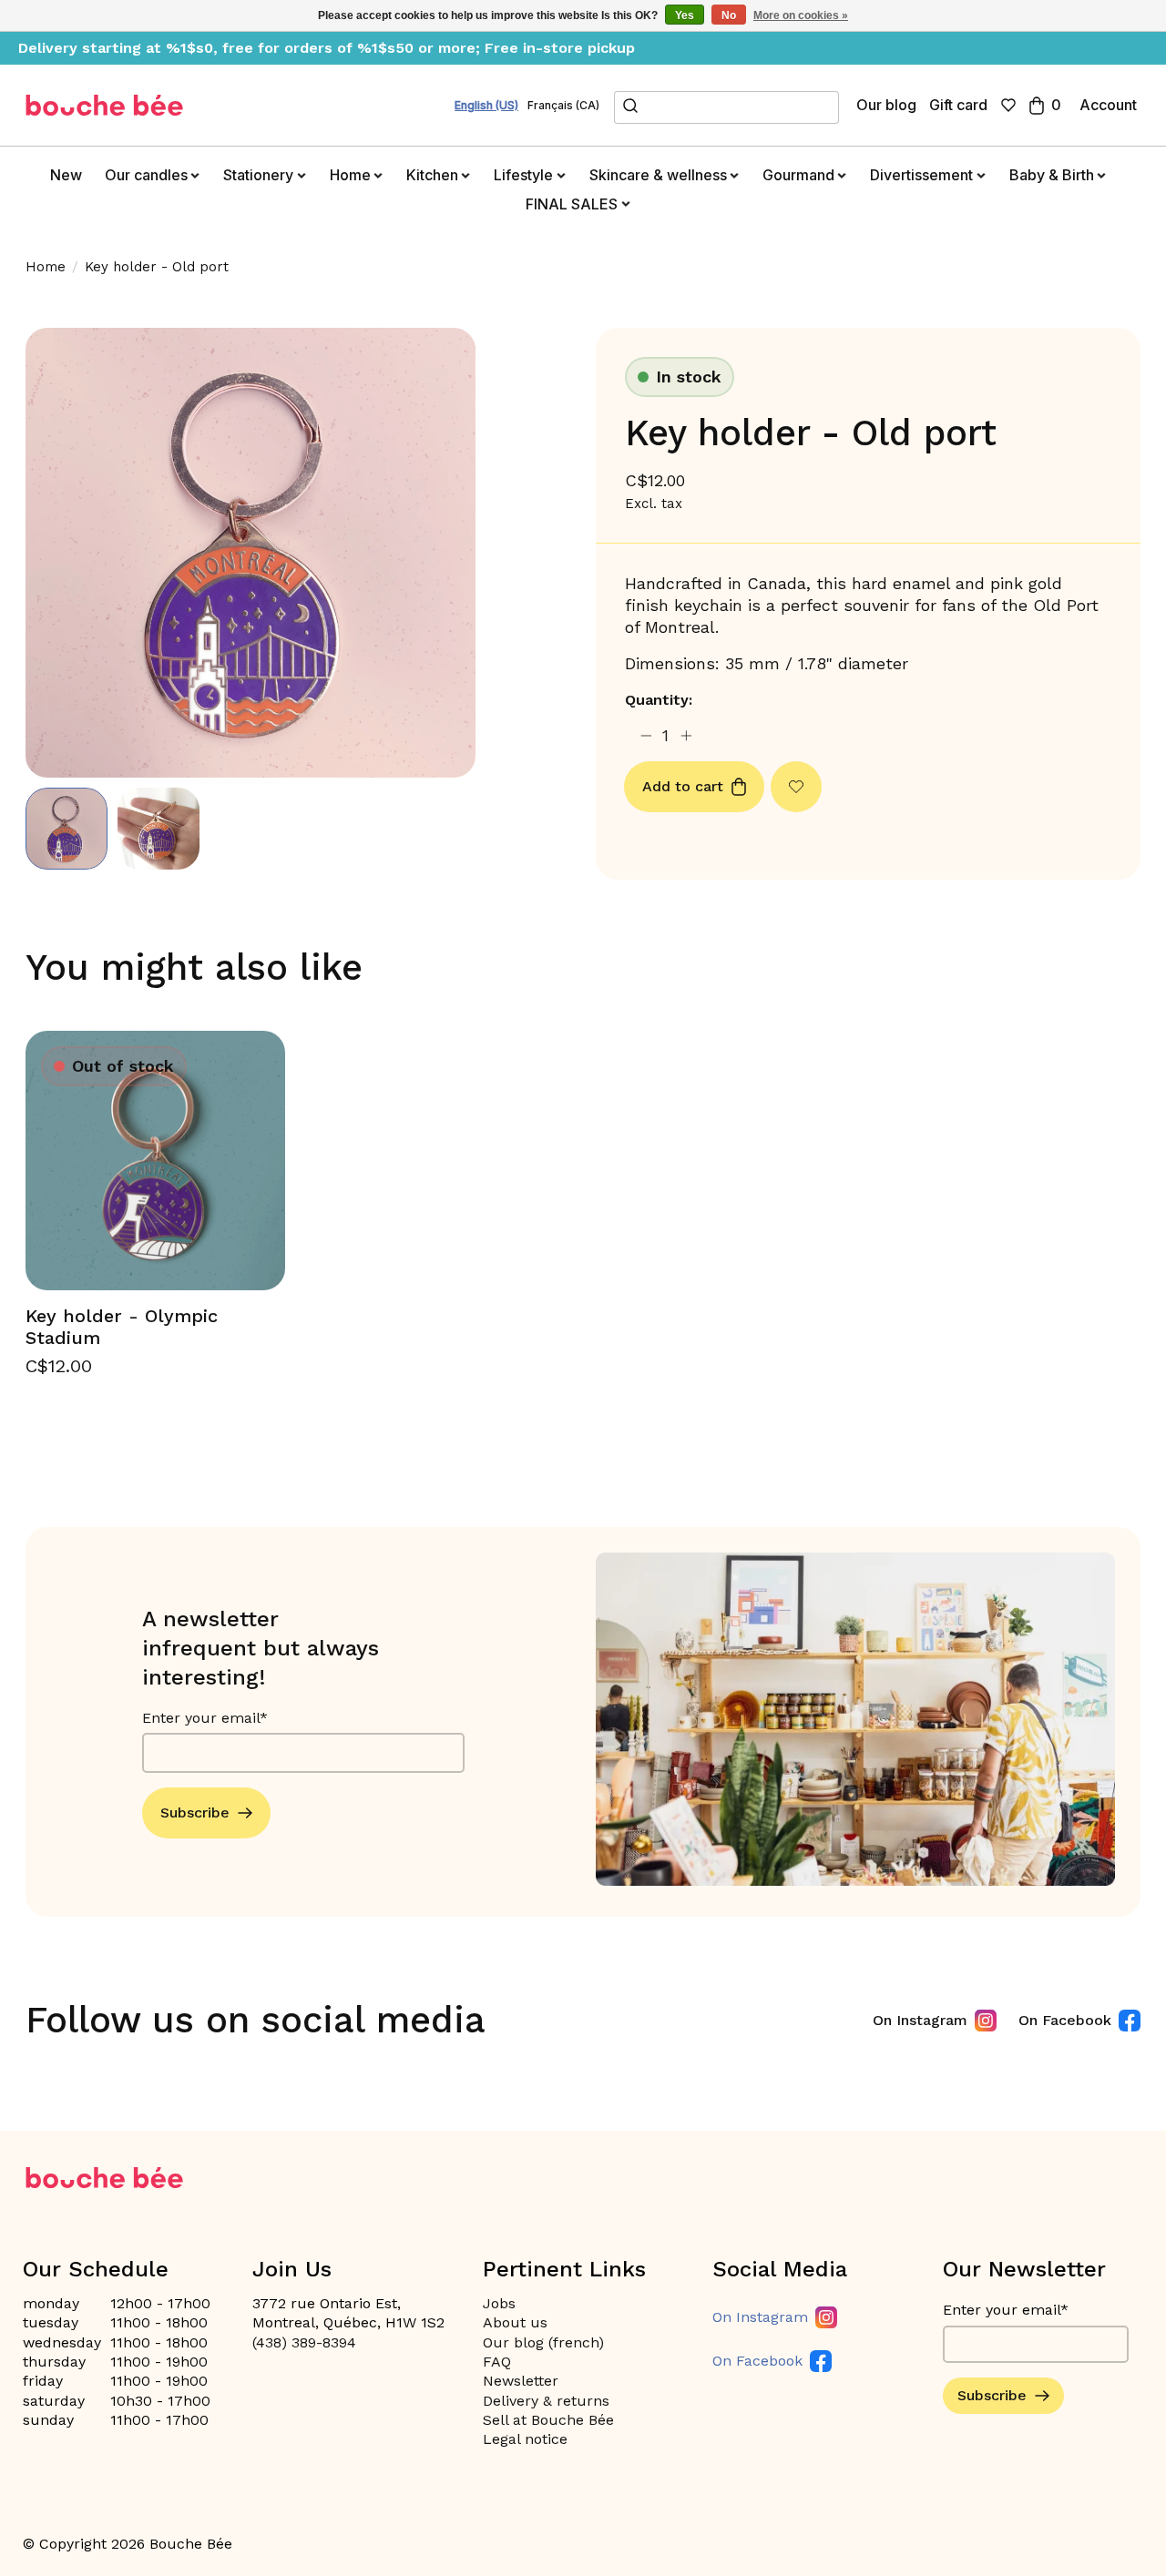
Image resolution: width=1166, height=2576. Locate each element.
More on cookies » (801, 15)
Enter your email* (205, 1718)
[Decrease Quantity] (645, 736)
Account (1108, 105)
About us (515, 2322)
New (66, 175)
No (729, 15)
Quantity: (659, 700)
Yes (685, 15)
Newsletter (521, 2381)
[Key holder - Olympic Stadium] (155, 1161)
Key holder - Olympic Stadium (122, 1327)
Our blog (886, 105)
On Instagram (920, 2020)
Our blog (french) (543, 2342)
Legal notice (525, 2439)
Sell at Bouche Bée (548, 2420)
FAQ (497, 2362)
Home (46, 267)
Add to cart (683, 786)
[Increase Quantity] (686, 736)
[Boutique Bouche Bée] (105, 105)
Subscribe (195, 1812)
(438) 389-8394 (304, 2342)
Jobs (499, 2303)
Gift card (958, 105)
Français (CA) (563, 106)
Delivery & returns (546, 2401)
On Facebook (1065, 2020)
